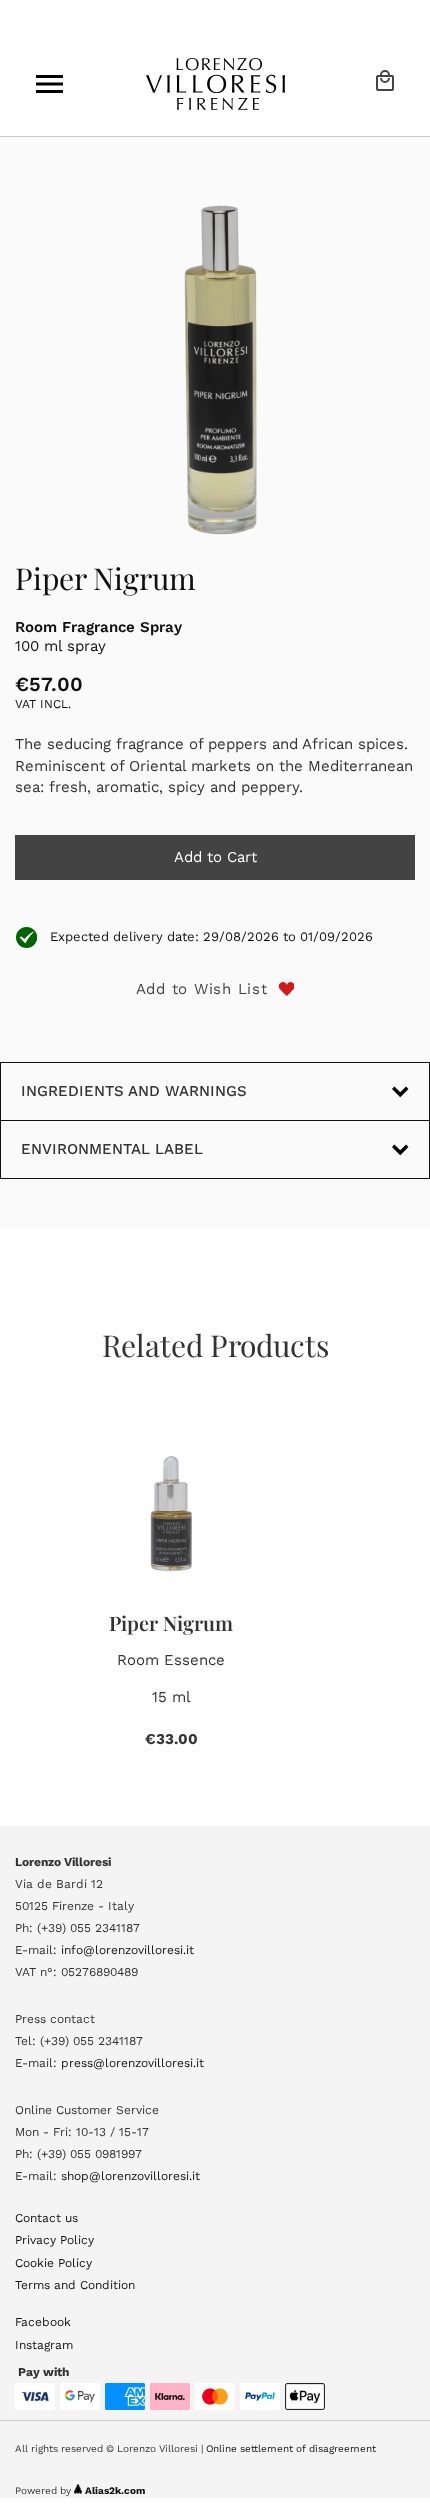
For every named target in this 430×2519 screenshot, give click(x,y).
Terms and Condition (75, 2285)
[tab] (215, 1149)
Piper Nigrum (171, 1622)
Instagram (44, 2345)
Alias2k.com (115, 2490)
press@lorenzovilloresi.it (132, 2063)
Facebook (43, 2322)
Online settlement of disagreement (291, 2448)
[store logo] (215, 84)
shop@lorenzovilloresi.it (130, 2176)
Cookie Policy (53, 2263)
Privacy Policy (54, 2240)
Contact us (46, 2218)
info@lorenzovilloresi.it (127, 1950)
